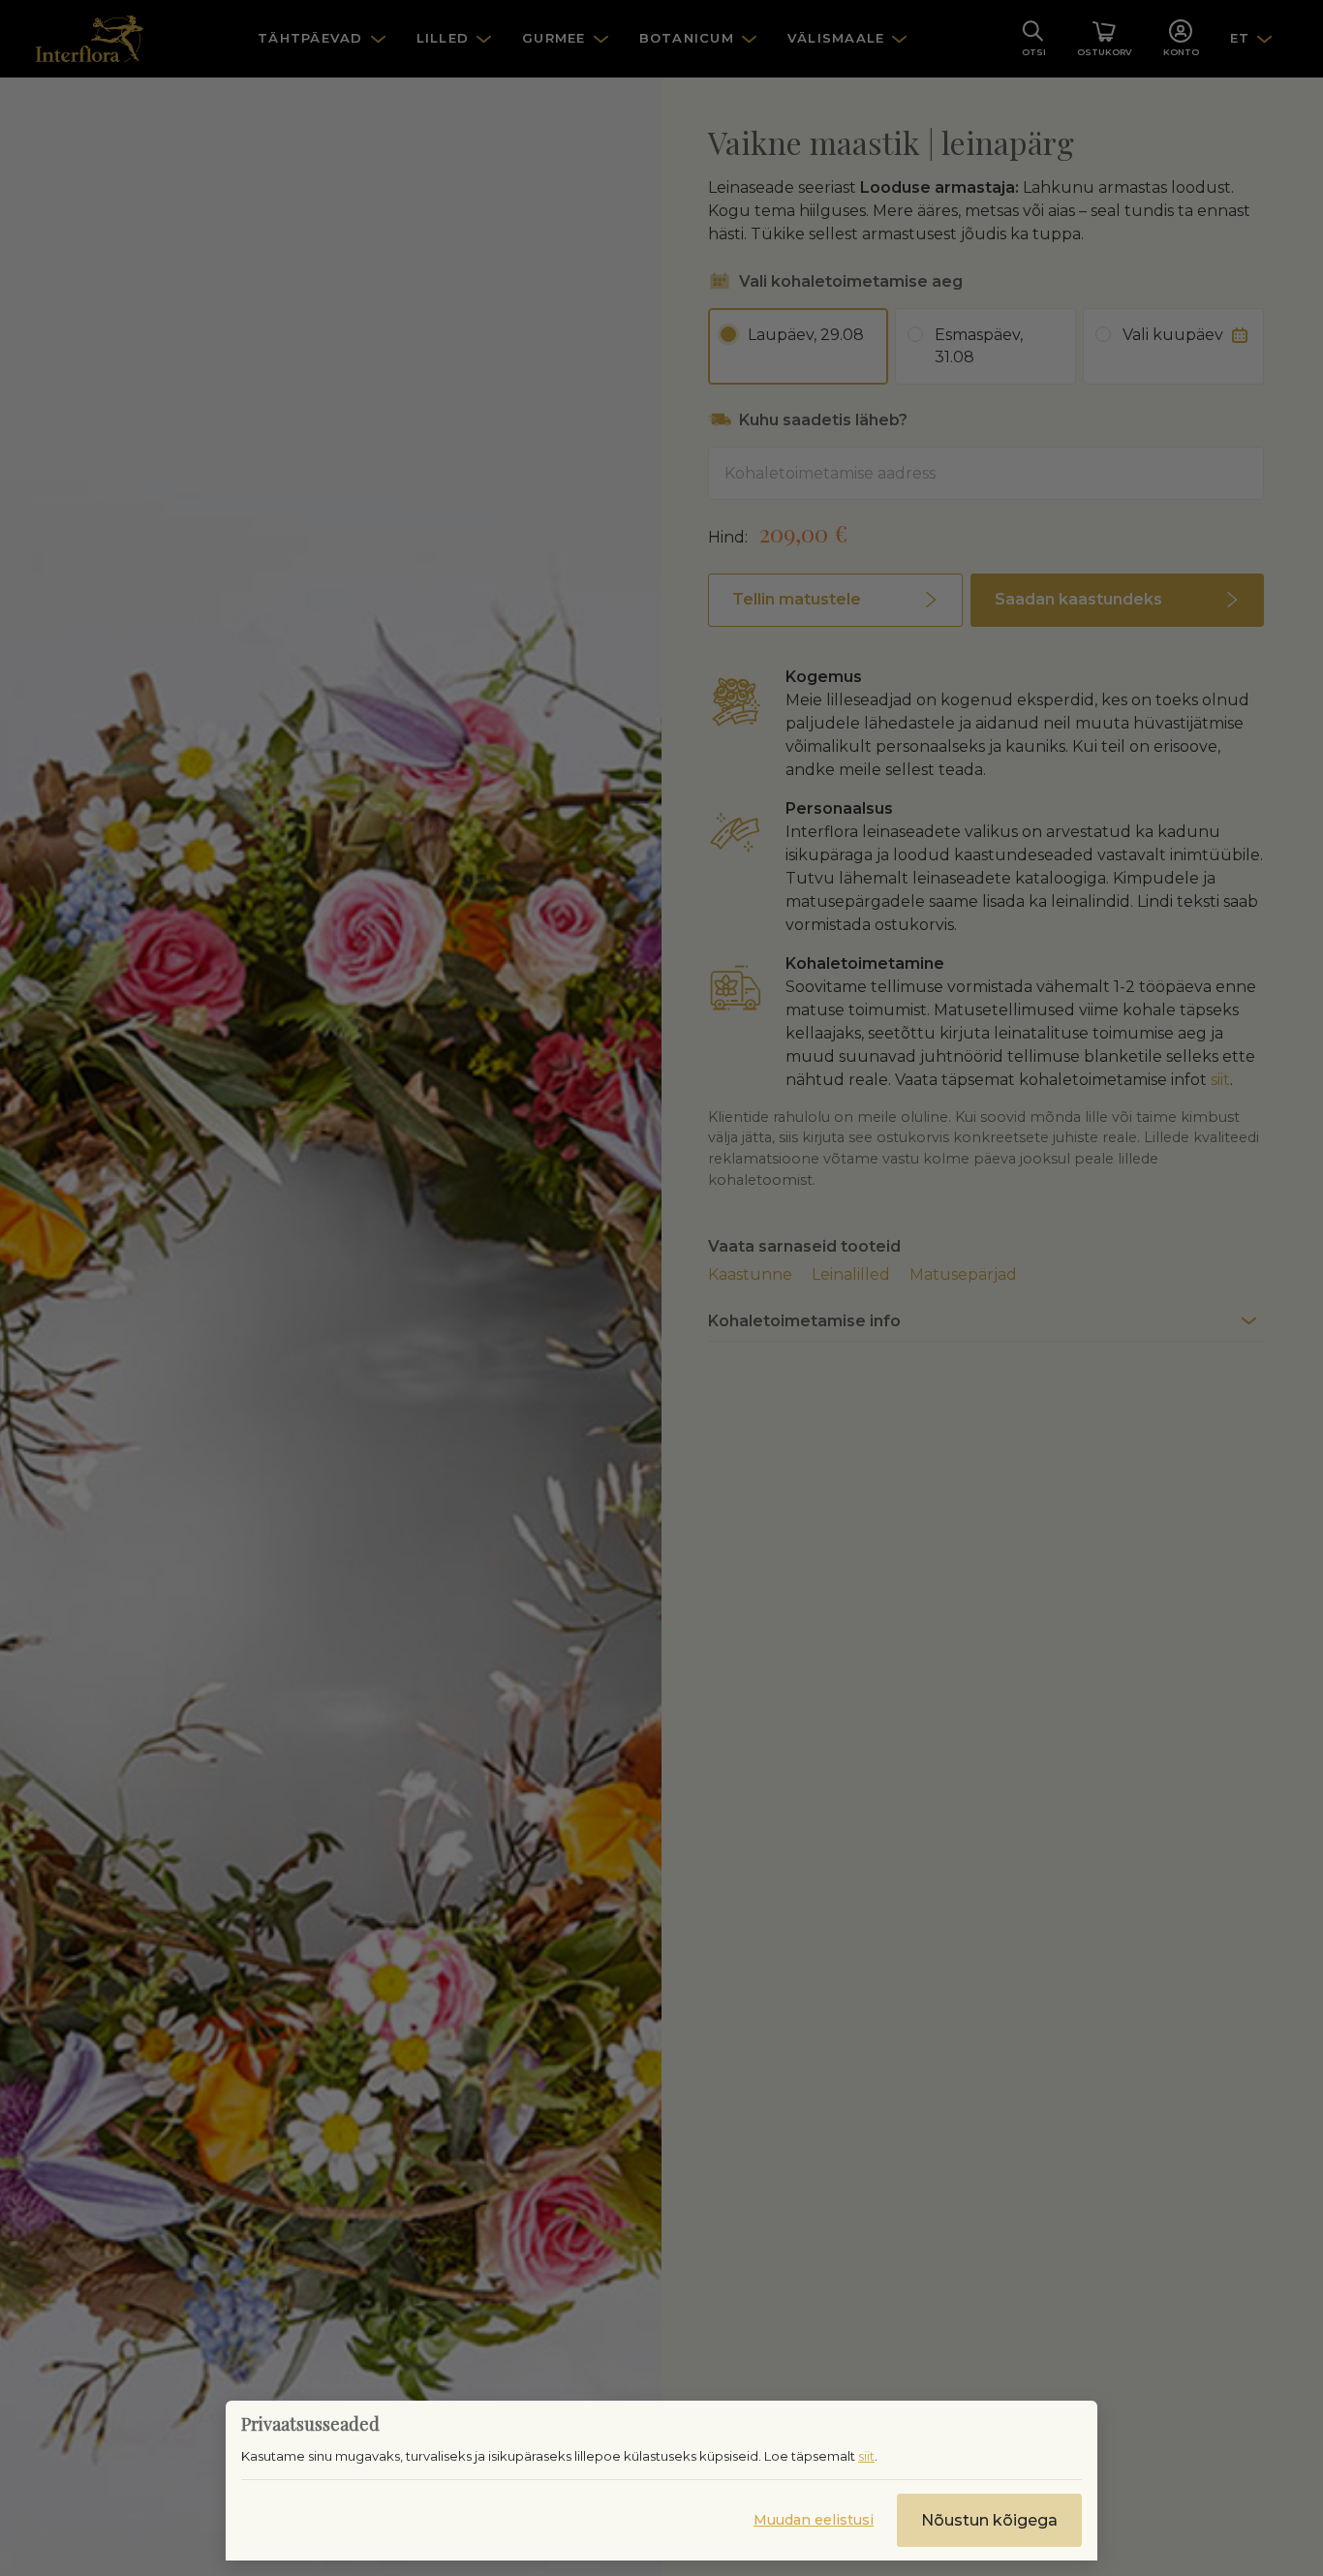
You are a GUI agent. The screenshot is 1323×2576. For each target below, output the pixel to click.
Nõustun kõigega (989, 2520)
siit (866, 2456)
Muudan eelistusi (814, 2520)
